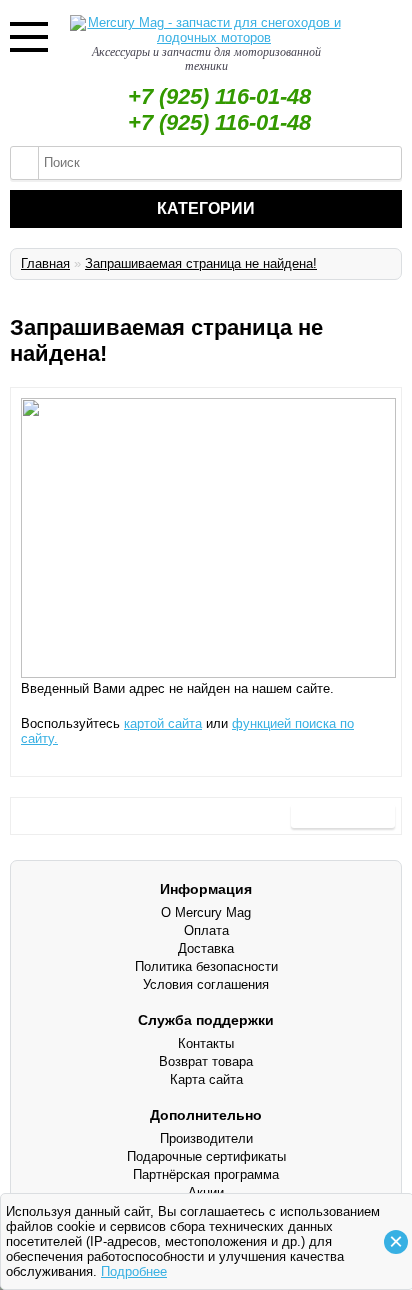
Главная (45, 263)
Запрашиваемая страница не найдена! (201, 263)
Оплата (206, 930)
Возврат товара (206, 1061)
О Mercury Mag (206, 912)
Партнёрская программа (206, 1174)
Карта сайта (206, 1079)
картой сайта (163, 723)
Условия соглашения (206, 984)
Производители (206, 1138)
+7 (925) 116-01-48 (219, 96)
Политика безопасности (206, 966)
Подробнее (134, 1271)
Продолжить (343, 815)
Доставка (206, 948)
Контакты (206, 1043)
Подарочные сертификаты (206, 1156)
